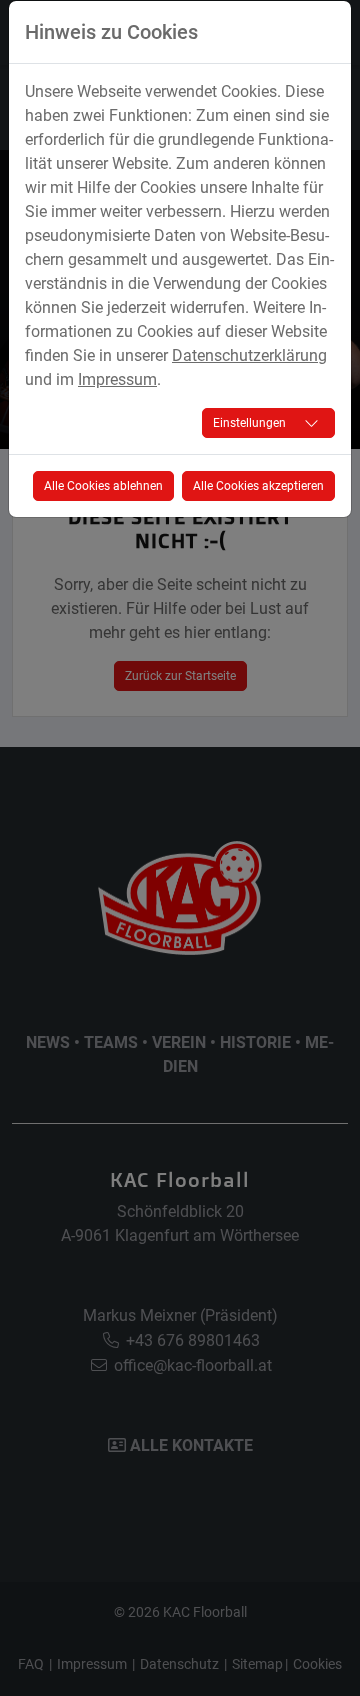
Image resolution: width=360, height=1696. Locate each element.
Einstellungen (249, 423)
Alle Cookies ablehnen (103, 486)
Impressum (117, 379)
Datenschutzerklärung (249, 355)
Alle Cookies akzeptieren (258, 486)
